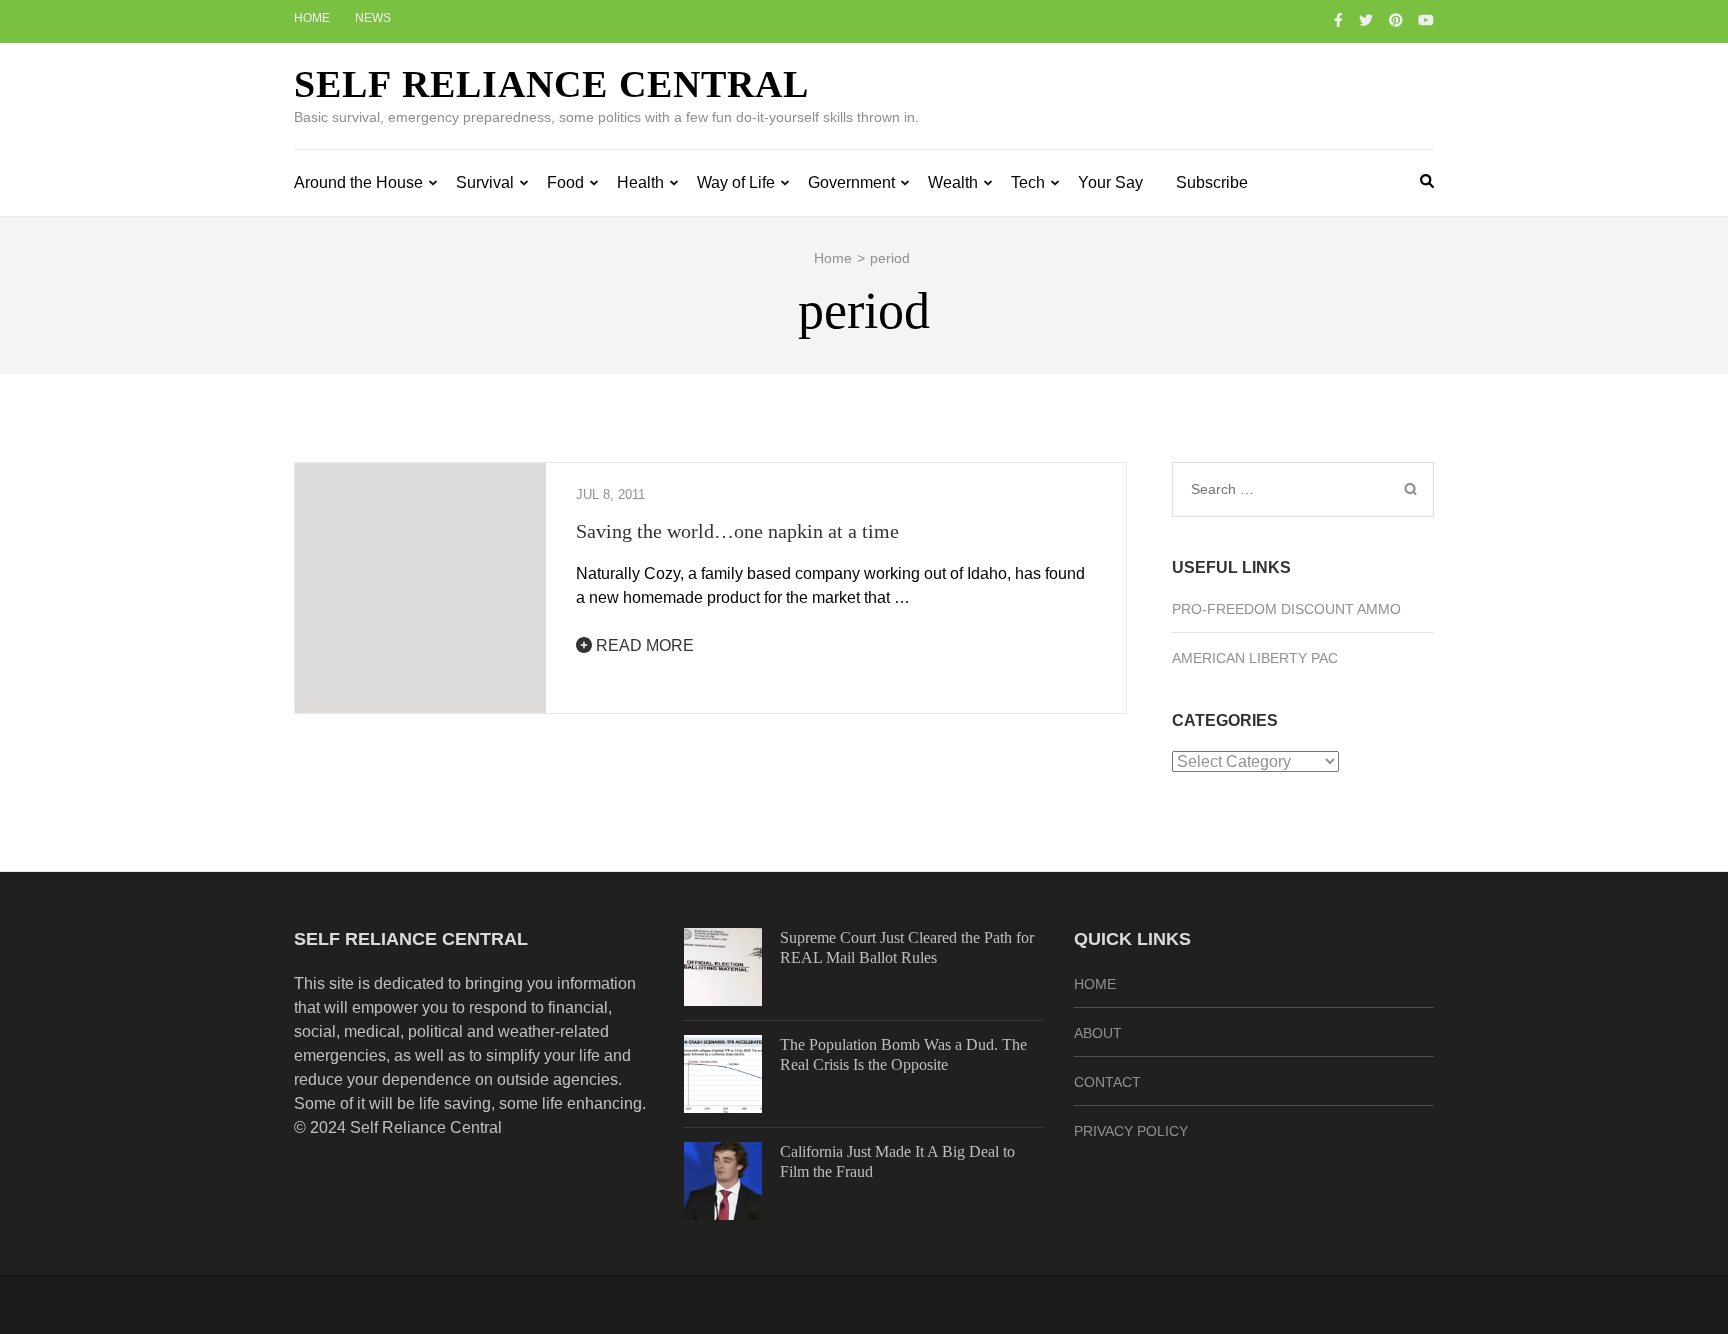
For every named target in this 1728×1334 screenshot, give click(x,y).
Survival (485, 182)
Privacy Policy (1131, 1131)
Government (851, 182)
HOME (1095, 984)
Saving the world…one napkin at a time (737, 531)
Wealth (953, 182)
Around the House (358, 182)
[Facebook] (1338, 20)
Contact (1107, 1082)
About (1098, 1033)
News (373, 18)
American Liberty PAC (1255, 658)
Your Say (1110, 182)
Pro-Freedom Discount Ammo (1286, 609)
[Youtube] (1426, 20)
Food (565, 182)
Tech (1028, 182)
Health (640, 182)
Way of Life (736, 182)
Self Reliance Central (551, 84)
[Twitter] (1366, 20)
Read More (643, 645)
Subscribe (1212, 182)
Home (312, 18)
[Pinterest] (1396, 20)
